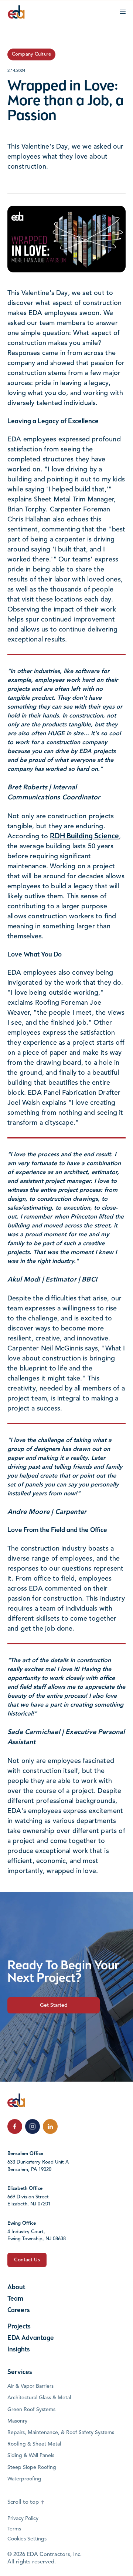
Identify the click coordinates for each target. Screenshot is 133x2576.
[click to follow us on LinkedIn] (50, 2126)
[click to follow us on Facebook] (15, 2126)
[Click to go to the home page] (16, 12)
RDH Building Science (84, 836)
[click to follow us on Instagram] (33, 2126)
